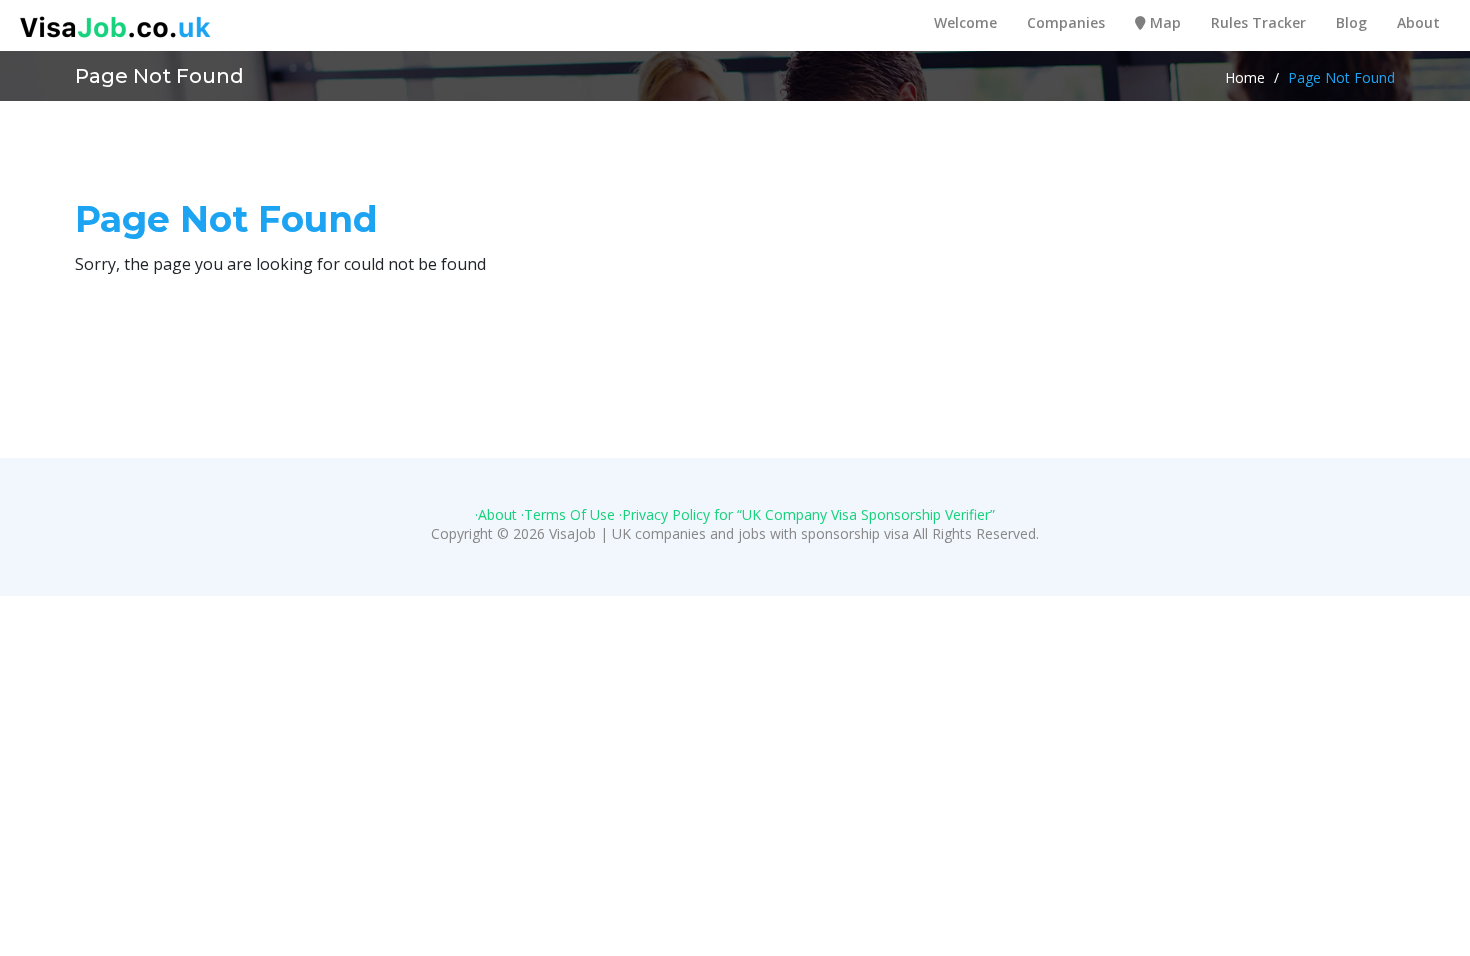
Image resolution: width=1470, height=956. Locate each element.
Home (1245, 78)
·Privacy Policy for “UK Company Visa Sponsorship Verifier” (807, 514)
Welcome (965, 22)
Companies (1066, 22)
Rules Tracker (1258, 22)
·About (496, 514)
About (1418, 22)
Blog (1351, 22)
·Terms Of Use (568, 514)
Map (1163, 22)
